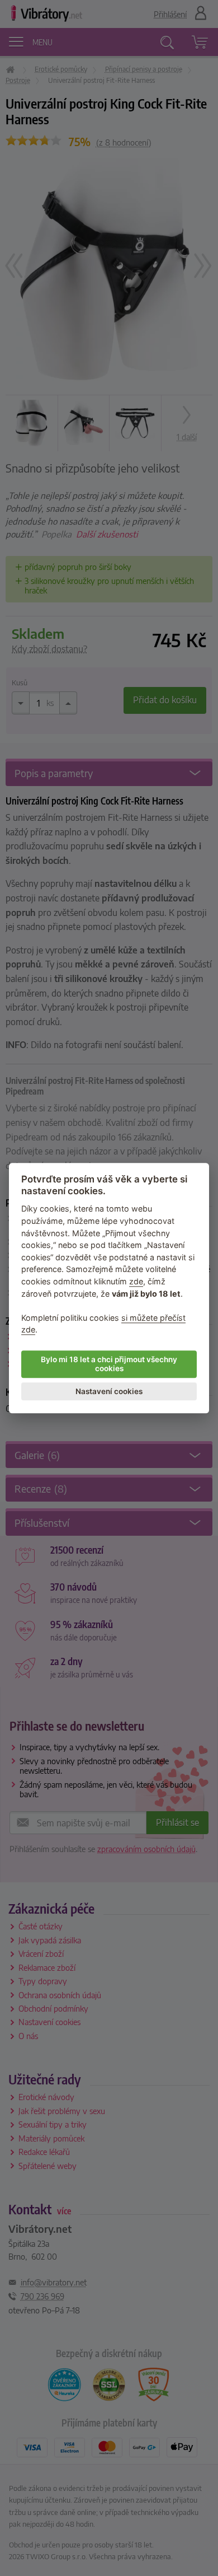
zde (136, 1281)
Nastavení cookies (109, 1391)
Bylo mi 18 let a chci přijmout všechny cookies (109, 1364)
